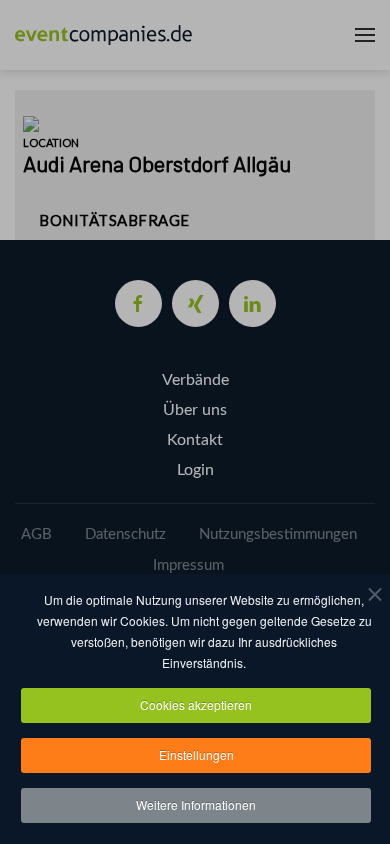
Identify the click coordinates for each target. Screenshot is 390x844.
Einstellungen (196, 754)
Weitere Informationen (196, 804)
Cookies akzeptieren (196, 704)
